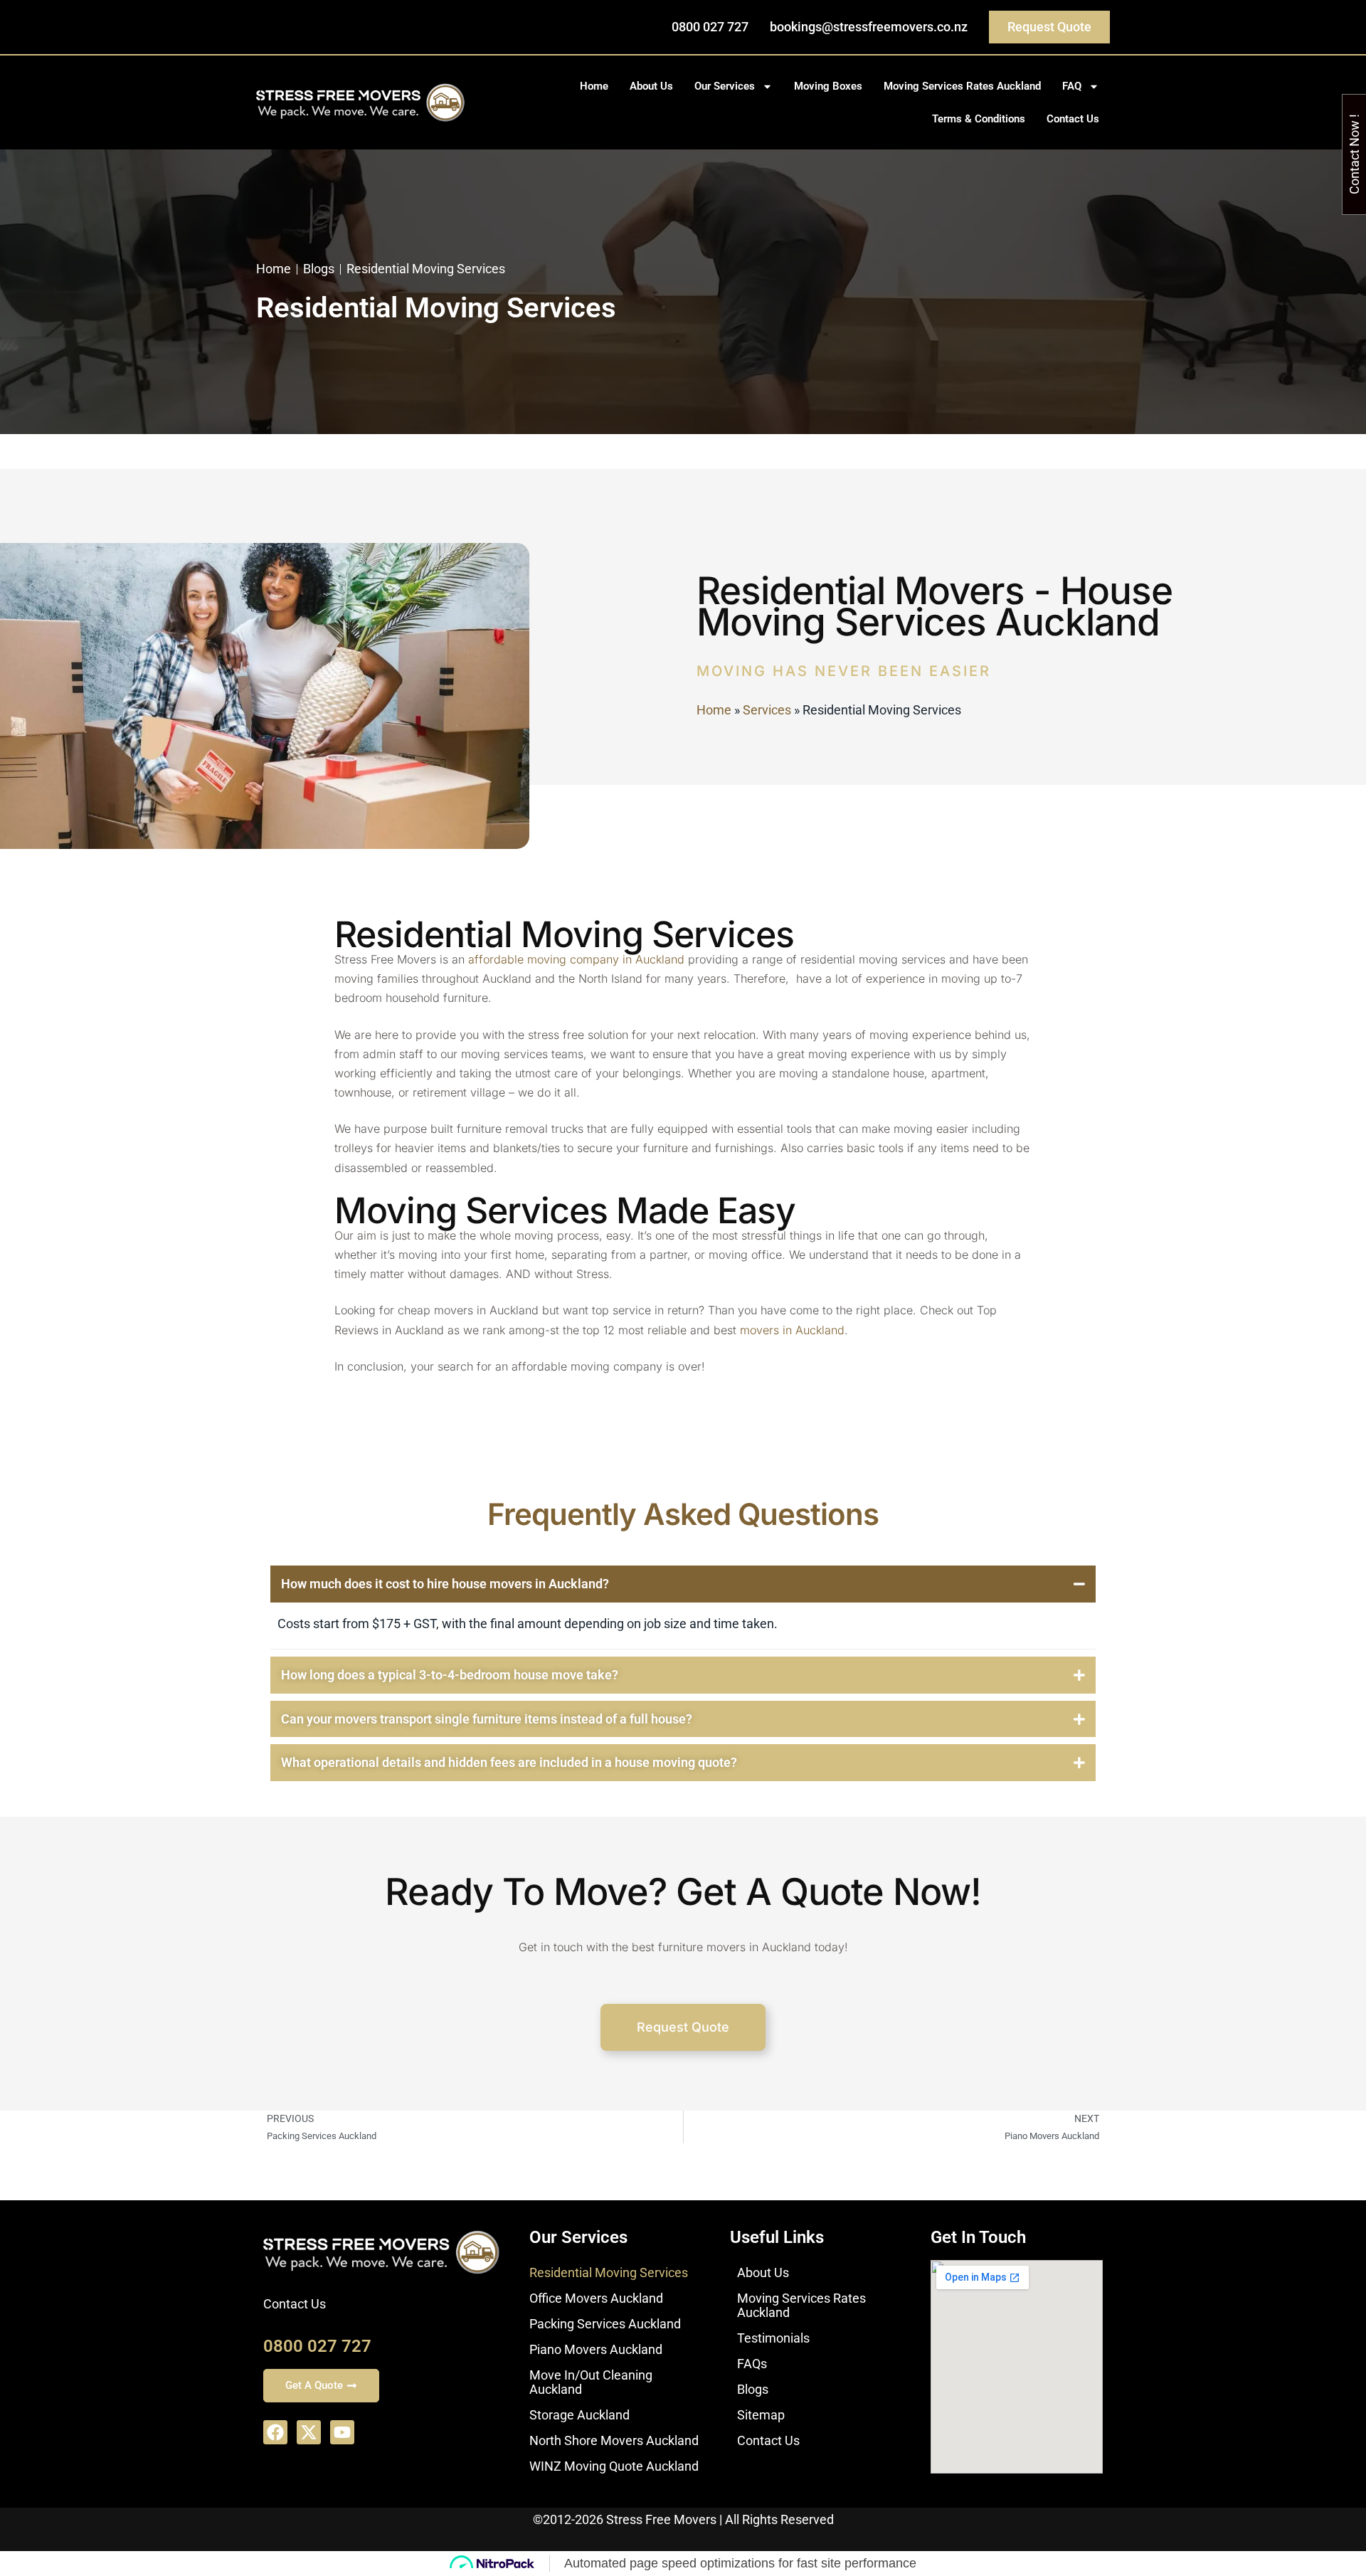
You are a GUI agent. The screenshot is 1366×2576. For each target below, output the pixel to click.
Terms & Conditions (979, 119)
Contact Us (1073, 119)
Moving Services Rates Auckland (962, 86)
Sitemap (761, 2415)
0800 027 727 (317, 2346)
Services (767, 710)
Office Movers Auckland (596, 2298)
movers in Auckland (792, 1330)
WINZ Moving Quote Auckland (614, 2466)
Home (594, 86)
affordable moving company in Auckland (576, 959)
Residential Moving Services (609, 2273)
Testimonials (773, 2338)
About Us (651, 86)
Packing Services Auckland (605, 2324)
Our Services (725, 86)
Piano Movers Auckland (596, 2349)
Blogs (753, 2389)
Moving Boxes (828, 86)
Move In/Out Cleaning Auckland (591, 2382)
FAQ (1072, 86)
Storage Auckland (579, 2415)
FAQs (752, 2364)
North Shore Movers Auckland (614, 2440)
